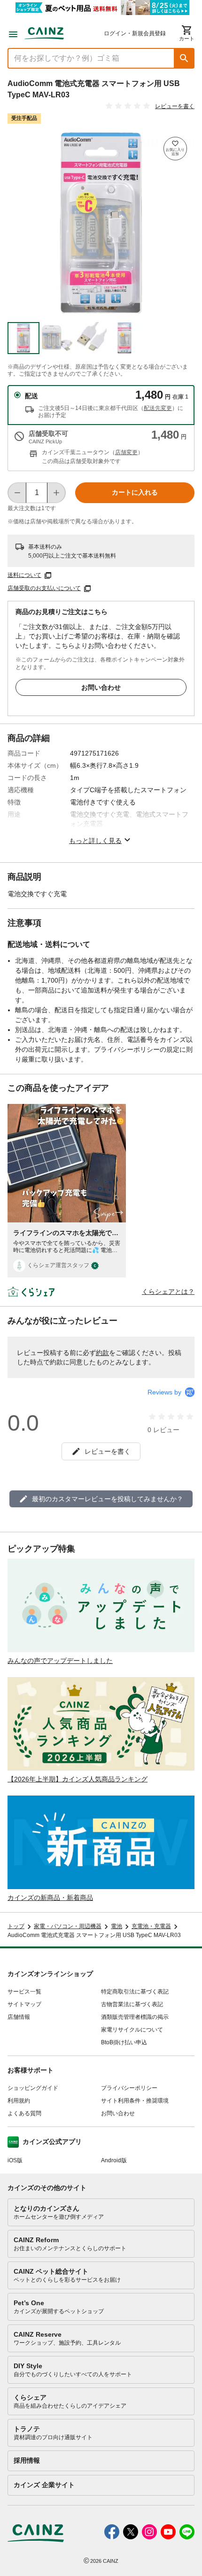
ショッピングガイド (33, 2088)
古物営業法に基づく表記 (132, 2004)
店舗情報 (19, 2017)
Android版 (114, 2160)
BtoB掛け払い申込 (124, 2042)
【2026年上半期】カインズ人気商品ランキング (78, 1779)
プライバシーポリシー (129, 2088)
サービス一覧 (24, 1992)
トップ (16, 1926)
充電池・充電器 (151, 1926)
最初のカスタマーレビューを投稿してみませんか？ (108, 1499)
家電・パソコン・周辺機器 (68, 1926)
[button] (184, 58)
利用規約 (19, 2101)
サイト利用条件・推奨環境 (135, 2101)
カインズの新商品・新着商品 (50, 1898)
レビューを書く (175, 106)
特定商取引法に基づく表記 (135, 1992)
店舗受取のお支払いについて (44, 588)
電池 (117, 1926)
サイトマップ (24, 2004)
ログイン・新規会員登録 (135, 33)
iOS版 (15, 2160)
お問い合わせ (101, 687)
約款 (102, 1353)
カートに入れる (135, 492)
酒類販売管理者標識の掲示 (135, 2017)
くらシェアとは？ (168, 1292)
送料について (24, 575)
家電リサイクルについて (132, 2030)
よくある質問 (24, 2113)
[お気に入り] (175, 149)
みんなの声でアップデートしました (60, 1661)
